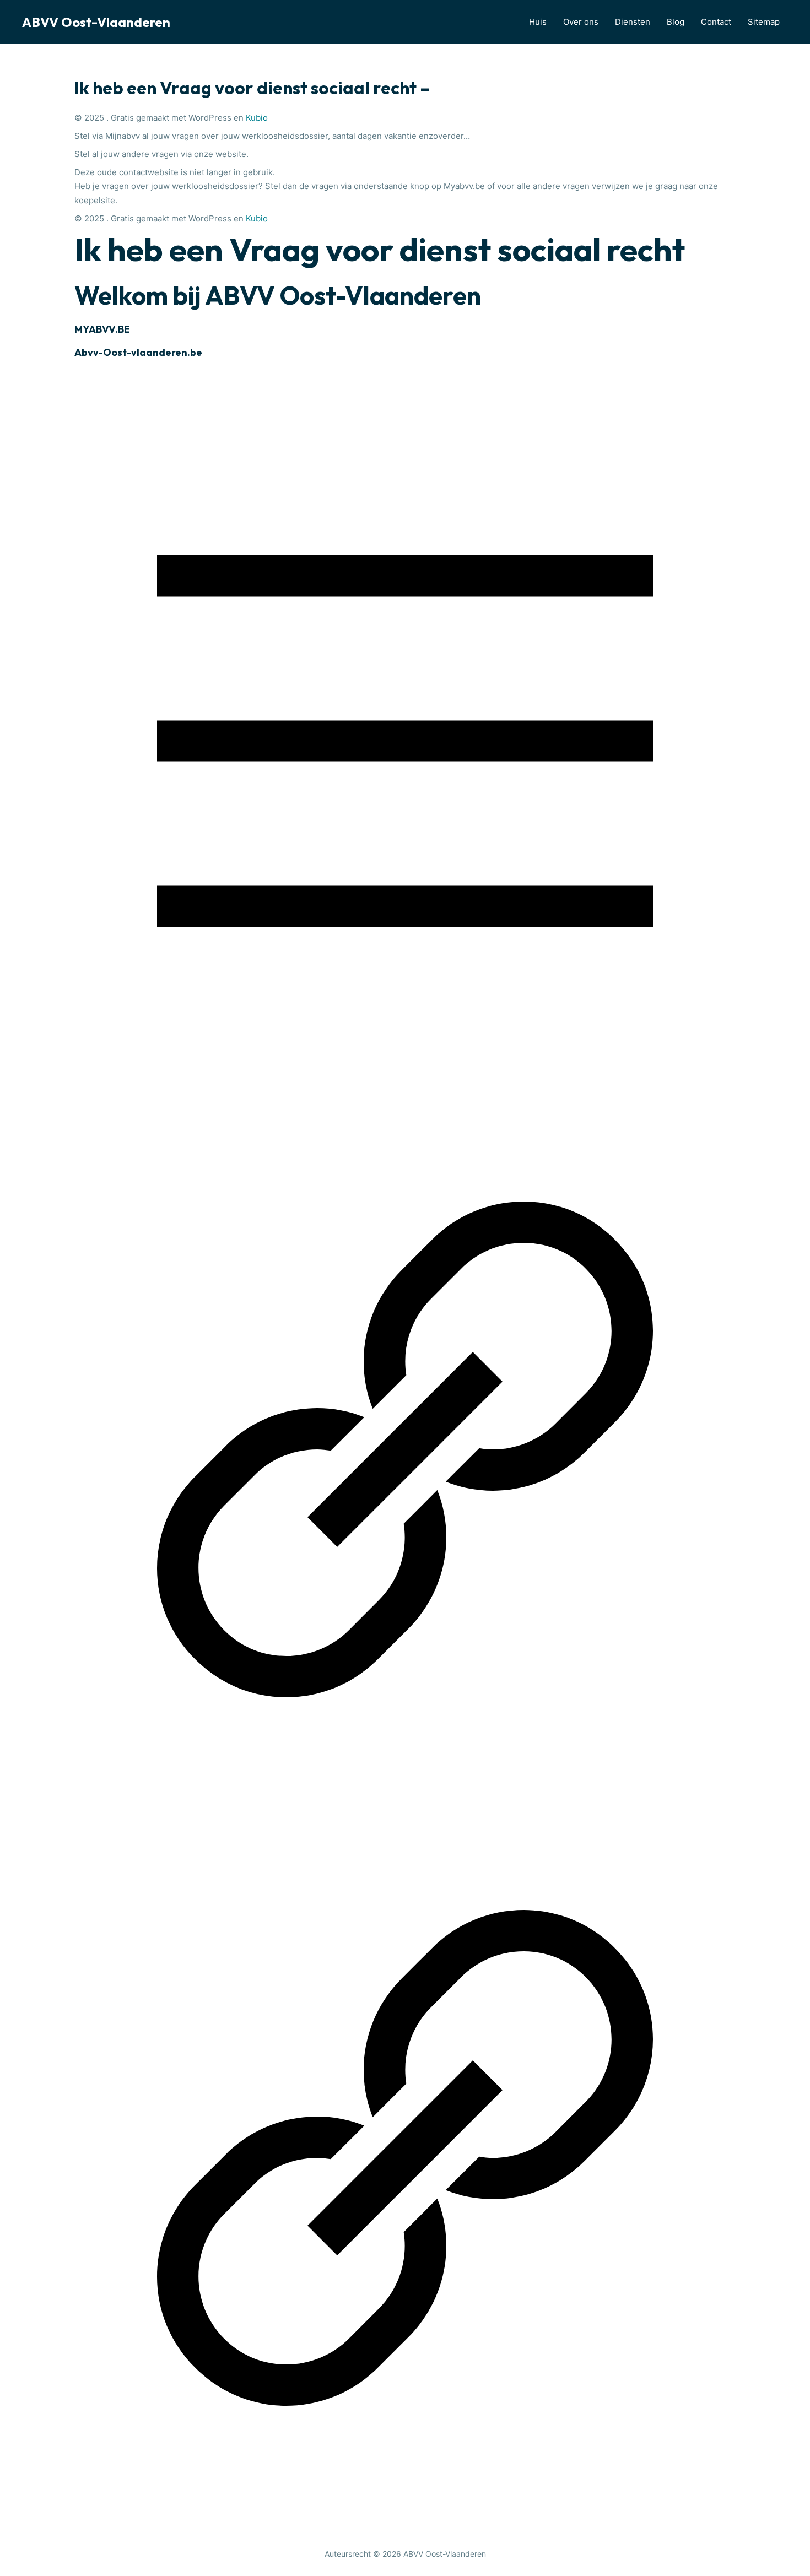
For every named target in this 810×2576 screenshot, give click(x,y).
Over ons (581, 22)
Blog (676, 22)
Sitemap (764, 22)
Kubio (257, 118)
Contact (716, 22)
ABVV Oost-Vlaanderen (96, 22)
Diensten (633, 22)
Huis (538, 22)
